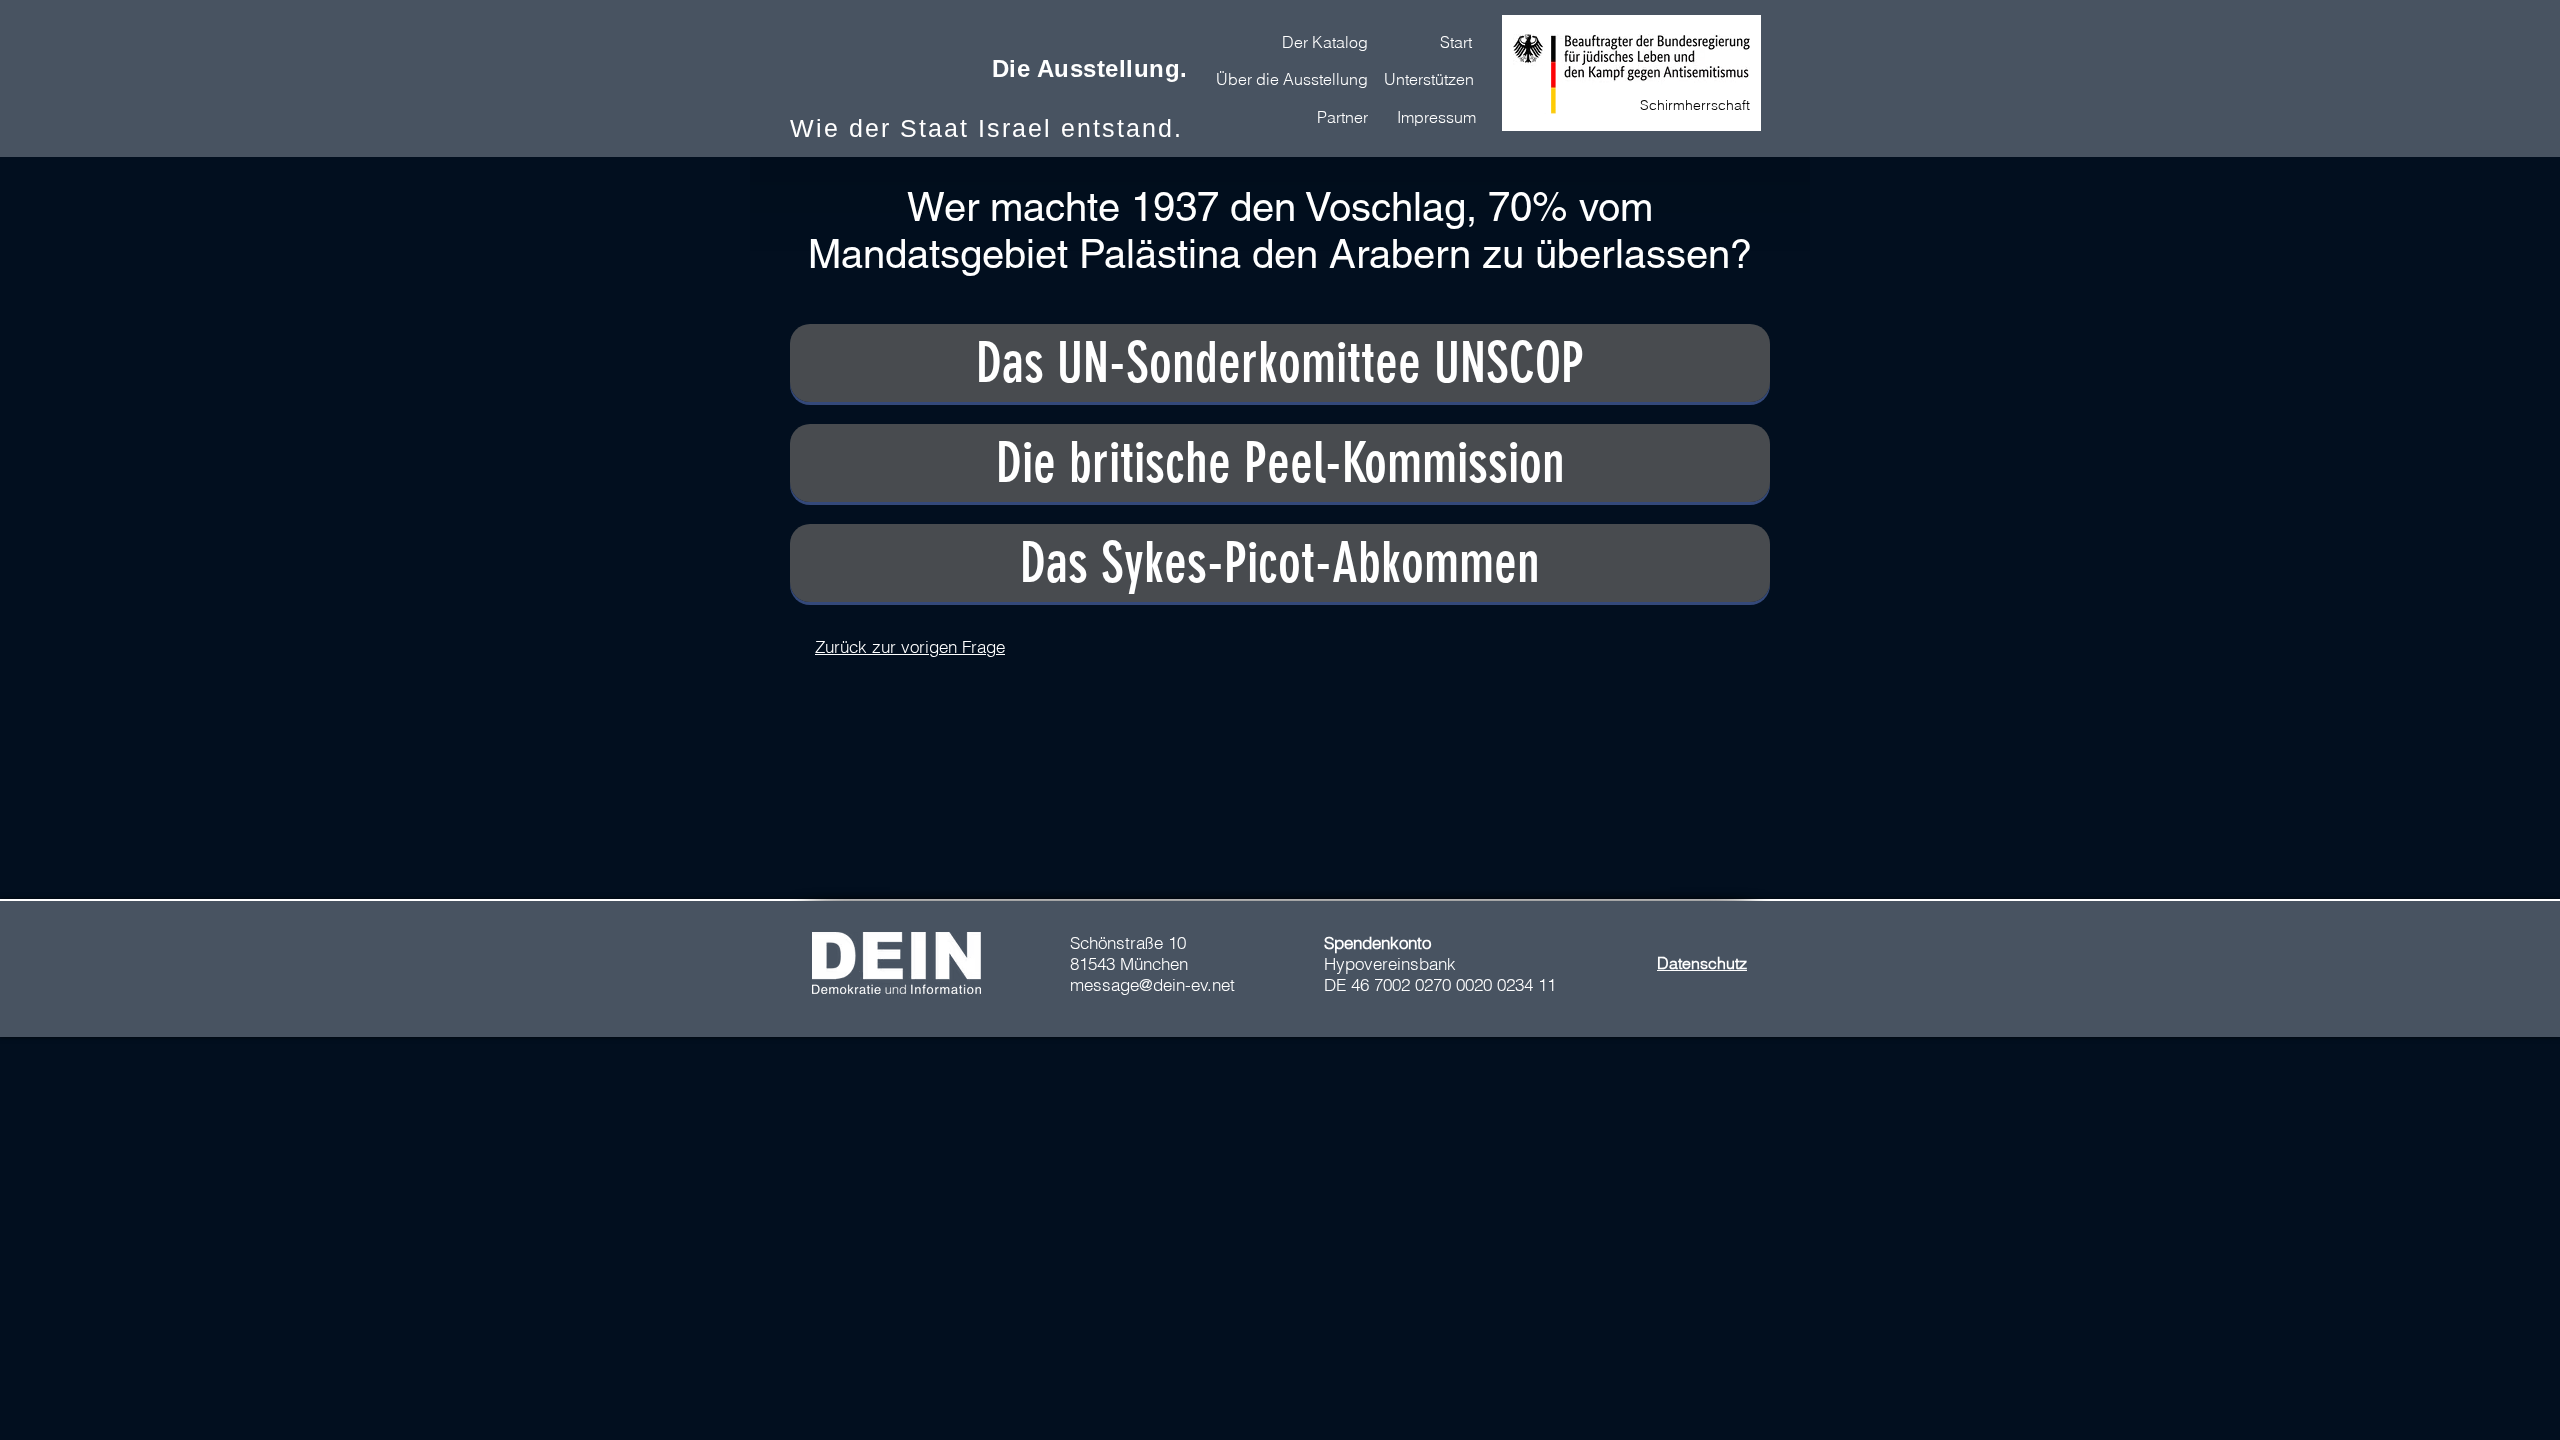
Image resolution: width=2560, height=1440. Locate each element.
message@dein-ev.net (1152, 984)
